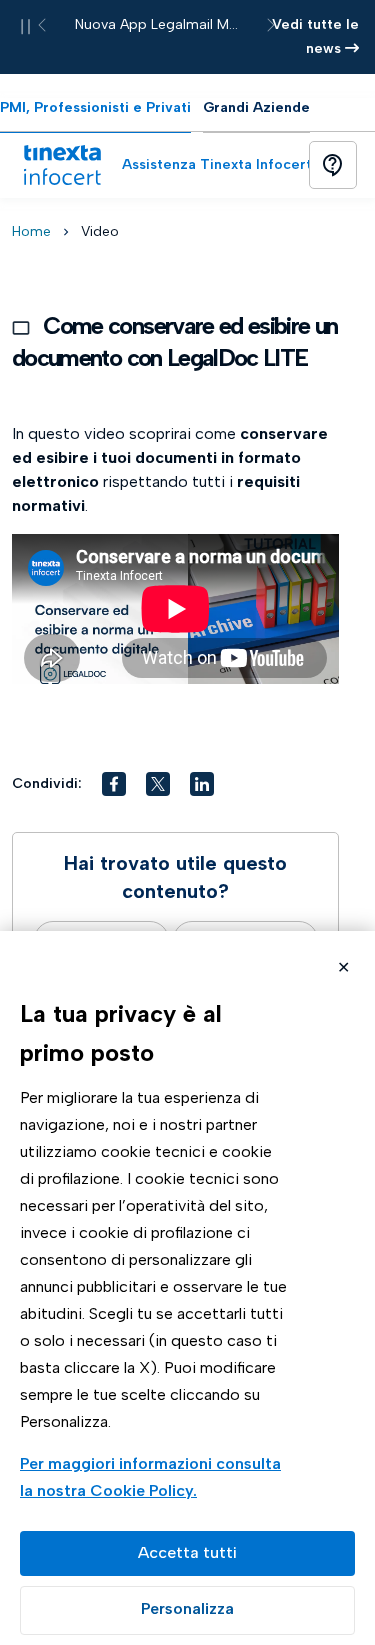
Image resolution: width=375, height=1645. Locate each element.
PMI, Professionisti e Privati (95, 107)
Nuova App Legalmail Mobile (168, 24)
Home (31, 231)
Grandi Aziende (256, 107)
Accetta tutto (187, 1553)
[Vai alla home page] (62, 165)
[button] (114, 784)
